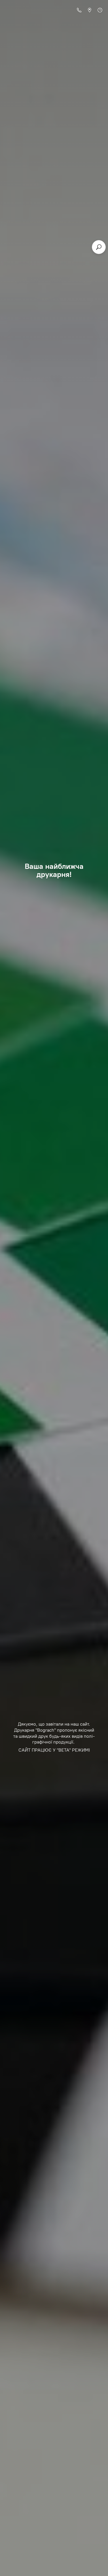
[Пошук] (99, 247)
